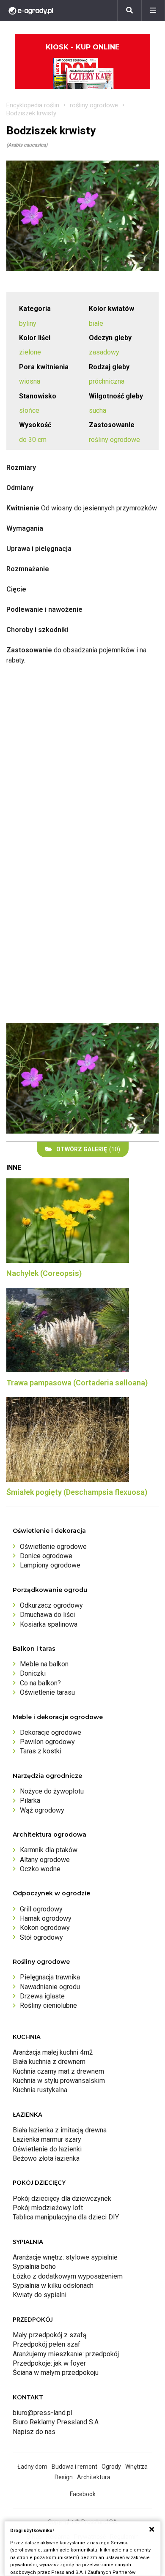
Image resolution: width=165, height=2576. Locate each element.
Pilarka (30, 1800)
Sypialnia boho (34, 2267)
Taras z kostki (41, 1751)
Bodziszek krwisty (31, 113)
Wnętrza (136, 2467)
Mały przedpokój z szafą (50, 2335)
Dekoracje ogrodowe (51, 1732)
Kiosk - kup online (82, 47)
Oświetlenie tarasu (47, 1692)
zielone (30, 352)
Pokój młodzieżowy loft (48, 2208)
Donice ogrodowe (46, 1556)
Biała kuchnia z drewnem (49, 2062)
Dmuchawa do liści (47, 1615)
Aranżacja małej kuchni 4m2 (53, 2052)
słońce (29, 410)
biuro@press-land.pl (43, 2413)
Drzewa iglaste (42, 1996)
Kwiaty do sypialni (40, 2295)
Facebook (83, 2494)
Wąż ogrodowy (42, 1810)
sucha (98, 410)
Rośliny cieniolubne (48, 2005)
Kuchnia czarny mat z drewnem (58, 2071)
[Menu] (153, 11)
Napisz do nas (34, 2432)
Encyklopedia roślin (33, 105)
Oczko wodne (40, 1869)
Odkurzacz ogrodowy (51, 1605)
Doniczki (33, 1673)
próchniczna (107, 381)
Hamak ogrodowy (46, 1918)
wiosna (30, 381)
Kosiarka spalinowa (49, 1624)
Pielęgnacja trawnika (50, 1977)
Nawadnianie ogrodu (50, 1987)
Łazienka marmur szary (47, 2139)
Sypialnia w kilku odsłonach (53, 2286)
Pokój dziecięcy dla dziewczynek (62, 2198)
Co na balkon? (40, 1683)
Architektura (94, 2477)
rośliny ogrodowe (94, 105)
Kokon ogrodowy (45, 1928)
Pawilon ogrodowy (47, 1742)
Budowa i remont (74, 2467)
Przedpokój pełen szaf (47, 2344)
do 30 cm (33, 440)
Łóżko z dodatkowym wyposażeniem (68, 2276)
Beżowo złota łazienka (46, 2158)
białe (96, 323)
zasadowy (104, 352)
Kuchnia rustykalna (40, 2090)
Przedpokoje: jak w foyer (49, 2363)
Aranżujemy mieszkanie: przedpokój (66, 2354)
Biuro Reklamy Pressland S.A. (56, 2422)
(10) (88, 1149)
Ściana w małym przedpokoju (56, 2373)
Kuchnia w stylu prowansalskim (59, 2081)
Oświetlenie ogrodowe (53, 1547)
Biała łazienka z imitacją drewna (60, 2130)
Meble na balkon (44, 1664)
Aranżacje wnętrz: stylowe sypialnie (65, 2257)
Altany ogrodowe (45, 1860)
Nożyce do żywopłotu (52, 1791)
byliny (28, 323)
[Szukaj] (129, 11)
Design (64, 2477)
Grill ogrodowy (41, 1909)
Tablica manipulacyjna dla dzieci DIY (66, 2217)
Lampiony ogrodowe (50, 1565)
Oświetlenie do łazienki (47, 2149)
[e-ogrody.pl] (31, 11)
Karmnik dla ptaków (49, 1850)
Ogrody (111, 2467)
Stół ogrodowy (41, 1937)
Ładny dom (32, 2467)
